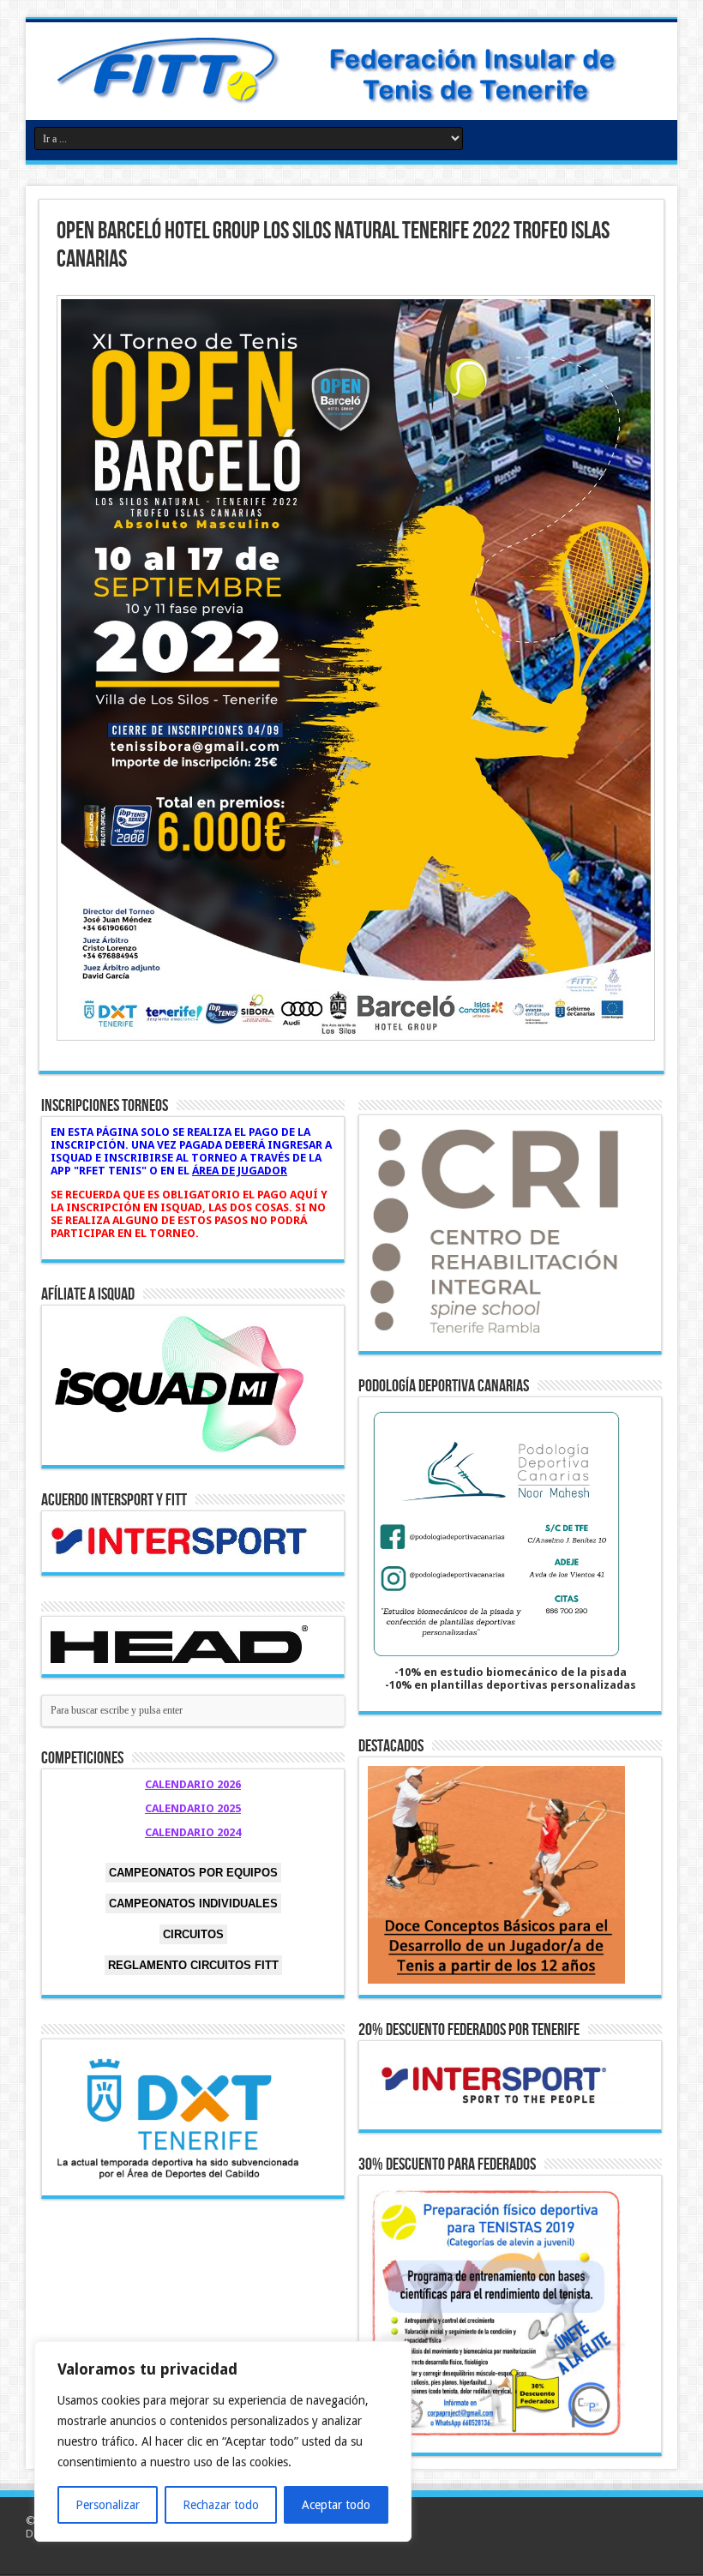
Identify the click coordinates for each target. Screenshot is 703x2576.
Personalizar (108, 2505)
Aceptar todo (336, 2505)
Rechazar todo (221, 2505)
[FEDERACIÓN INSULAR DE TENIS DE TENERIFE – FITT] (351, 69)
